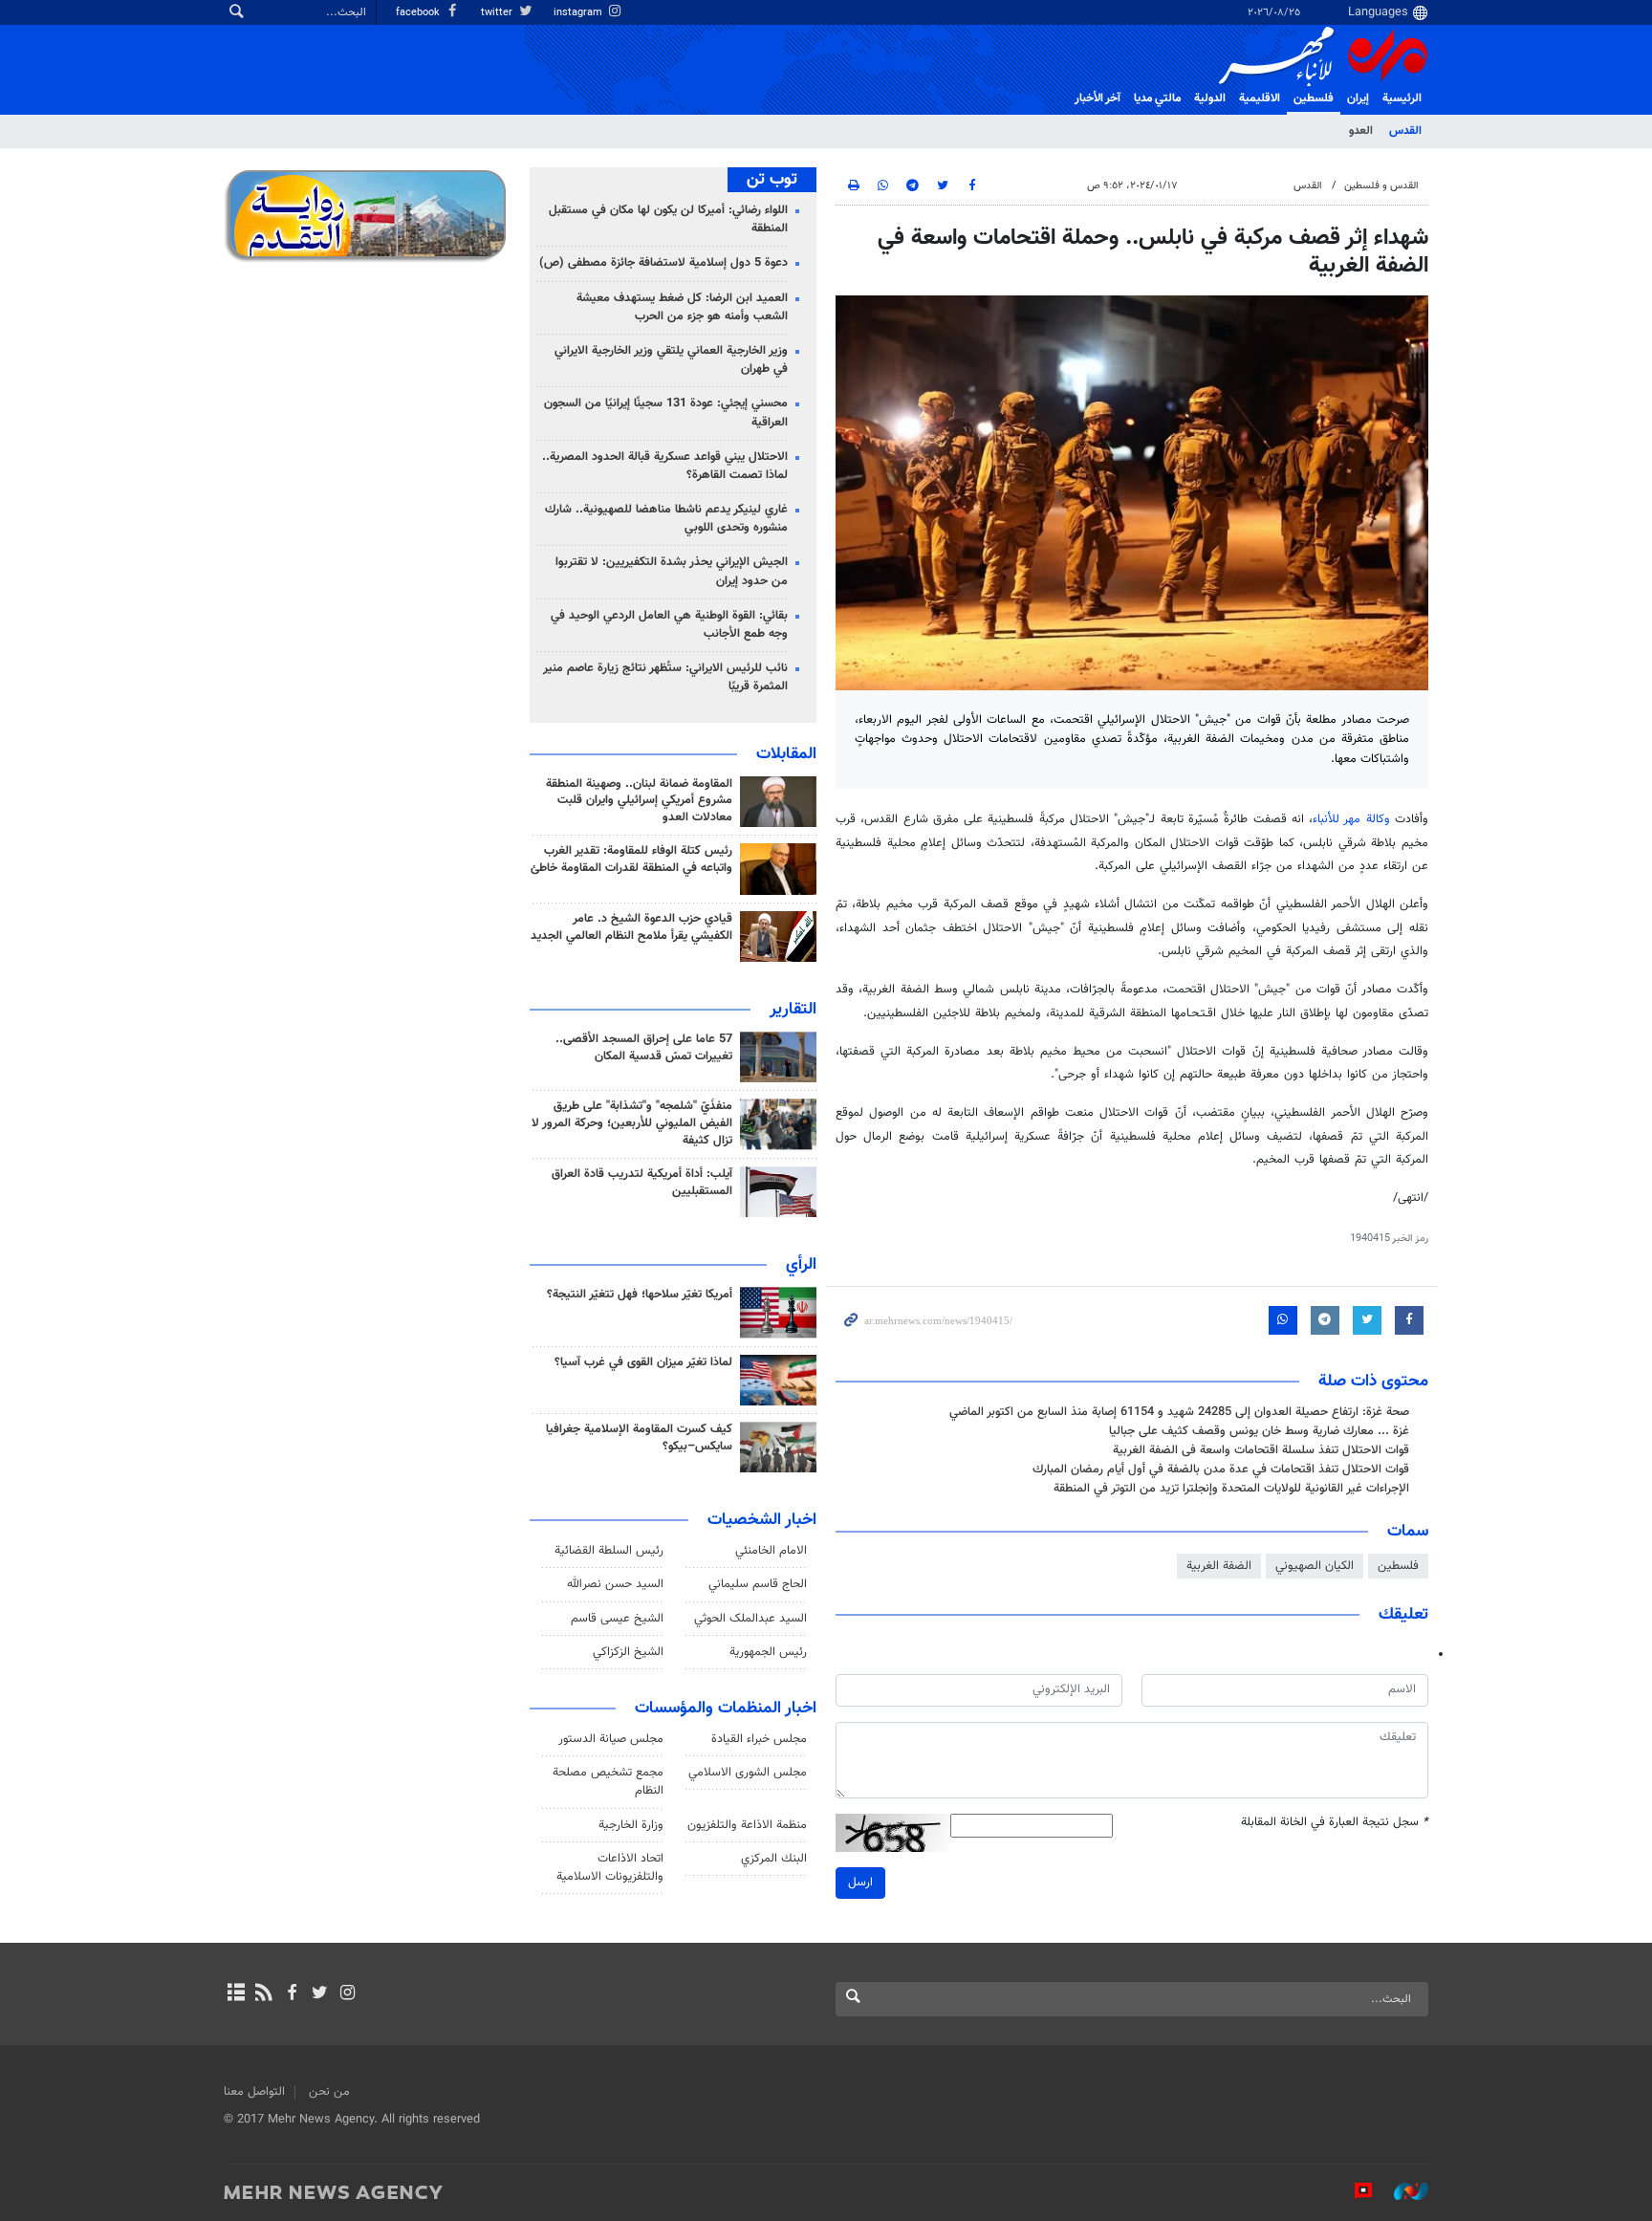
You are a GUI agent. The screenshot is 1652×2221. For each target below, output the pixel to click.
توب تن (772, 180)
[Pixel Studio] (1354, 2191)
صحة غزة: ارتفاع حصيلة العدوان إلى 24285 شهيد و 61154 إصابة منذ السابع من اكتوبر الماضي (1179, 1412)
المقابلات (786, 754)
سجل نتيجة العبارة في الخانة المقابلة (1335, 1823)
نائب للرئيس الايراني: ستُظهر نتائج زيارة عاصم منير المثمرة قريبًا (665, 677)
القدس (1405, 131)
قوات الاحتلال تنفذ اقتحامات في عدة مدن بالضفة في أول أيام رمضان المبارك (1221, 1470)
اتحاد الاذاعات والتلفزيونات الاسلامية (610, 1868)
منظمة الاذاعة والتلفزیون (747, 1825)
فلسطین (1314, 98)
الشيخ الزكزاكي (628, 1652)
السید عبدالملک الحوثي (750, 1619)
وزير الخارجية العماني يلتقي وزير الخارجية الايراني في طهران (671, 360)
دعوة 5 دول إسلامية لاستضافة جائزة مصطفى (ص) (663, 263)
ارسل (860, 1883)
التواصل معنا (254, 2092)
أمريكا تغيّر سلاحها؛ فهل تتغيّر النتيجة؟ (640, 1295)
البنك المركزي (774, 1859)
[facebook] (291, 1994)
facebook (419, 13)
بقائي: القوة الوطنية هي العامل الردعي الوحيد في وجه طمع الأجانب (669, 625)
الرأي (801, 1265)
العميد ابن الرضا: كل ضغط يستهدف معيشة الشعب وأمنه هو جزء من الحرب (682, 307)
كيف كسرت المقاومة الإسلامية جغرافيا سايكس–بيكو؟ (639, 1438)
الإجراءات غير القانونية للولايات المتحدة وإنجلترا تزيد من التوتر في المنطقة (1231, 1489)
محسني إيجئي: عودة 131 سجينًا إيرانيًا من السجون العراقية (666, 413)
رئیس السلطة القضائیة (609, 1551)
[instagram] (348, 1994)
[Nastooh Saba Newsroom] (1402, 2191)
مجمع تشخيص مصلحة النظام (608, 1782)
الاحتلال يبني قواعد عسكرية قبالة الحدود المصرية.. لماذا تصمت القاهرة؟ (665, 466)
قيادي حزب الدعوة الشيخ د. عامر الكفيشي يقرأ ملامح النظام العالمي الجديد (631, 927)
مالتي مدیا (1157, 98)
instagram (579, 13)
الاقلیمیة (1260, 98)
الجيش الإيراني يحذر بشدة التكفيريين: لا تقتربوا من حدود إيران (672, 571)
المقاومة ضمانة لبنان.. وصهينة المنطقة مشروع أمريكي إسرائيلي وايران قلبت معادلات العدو (639, 801)
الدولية (1210, 98)
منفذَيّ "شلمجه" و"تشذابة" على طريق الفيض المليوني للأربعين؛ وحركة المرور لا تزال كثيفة (632, 1123)
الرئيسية (1402, 98)
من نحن (329, 2092)
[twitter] (320, 1994)
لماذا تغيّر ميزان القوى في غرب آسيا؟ (643, 1362)
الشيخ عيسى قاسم (617, 1619)
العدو (1361, 131)
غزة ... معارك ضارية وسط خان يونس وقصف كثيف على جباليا (1259, 1431)
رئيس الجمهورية (768, 1652)
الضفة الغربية (1219, 1566)
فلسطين (1398, 1566)
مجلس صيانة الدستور (611, 1739)
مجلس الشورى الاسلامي (748, 1773)
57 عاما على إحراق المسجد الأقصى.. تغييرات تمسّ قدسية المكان (644, 1048)
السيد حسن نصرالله (615, 1584)
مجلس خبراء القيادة (759, 1739)
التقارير (793, 1010)
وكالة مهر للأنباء (1351, 819)
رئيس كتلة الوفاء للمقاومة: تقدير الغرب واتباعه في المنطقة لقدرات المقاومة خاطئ (631, 860)
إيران (1358, 98)
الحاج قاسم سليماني (758, 1584)
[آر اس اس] (263, 1994)
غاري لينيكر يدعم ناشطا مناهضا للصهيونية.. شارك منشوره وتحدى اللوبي (666, 519)
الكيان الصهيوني (1315, 1566)
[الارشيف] (236, 1994)
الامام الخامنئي (771, 1551)
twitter (498, 13)
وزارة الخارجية (631, 1825)
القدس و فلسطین (1381, 186)
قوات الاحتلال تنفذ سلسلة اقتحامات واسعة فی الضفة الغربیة (1261, 1450)
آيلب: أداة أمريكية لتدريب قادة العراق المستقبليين (642, 1183)
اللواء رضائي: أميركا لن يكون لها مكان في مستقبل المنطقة (668, 219)
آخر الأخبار (1098, 98)
